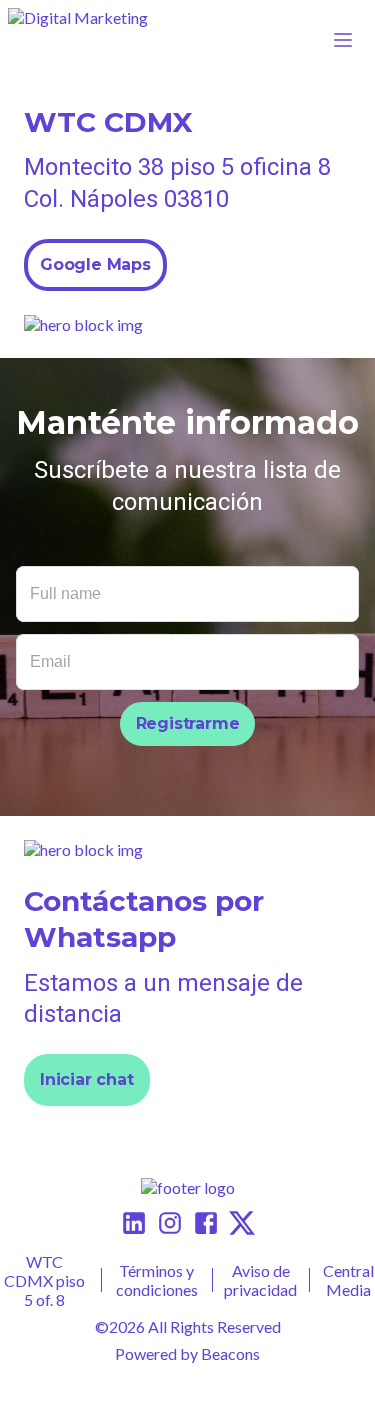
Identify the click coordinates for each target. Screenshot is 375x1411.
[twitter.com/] (242, 1224)
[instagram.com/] (170, 1224)
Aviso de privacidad (260, 1280)
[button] (80, 40)
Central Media (348, 1280)
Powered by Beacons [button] (187, 1353)
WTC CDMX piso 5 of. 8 (44, 1280)
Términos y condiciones (157, 1280)
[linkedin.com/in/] (134, 1224)
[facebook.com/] (206, 1224)
